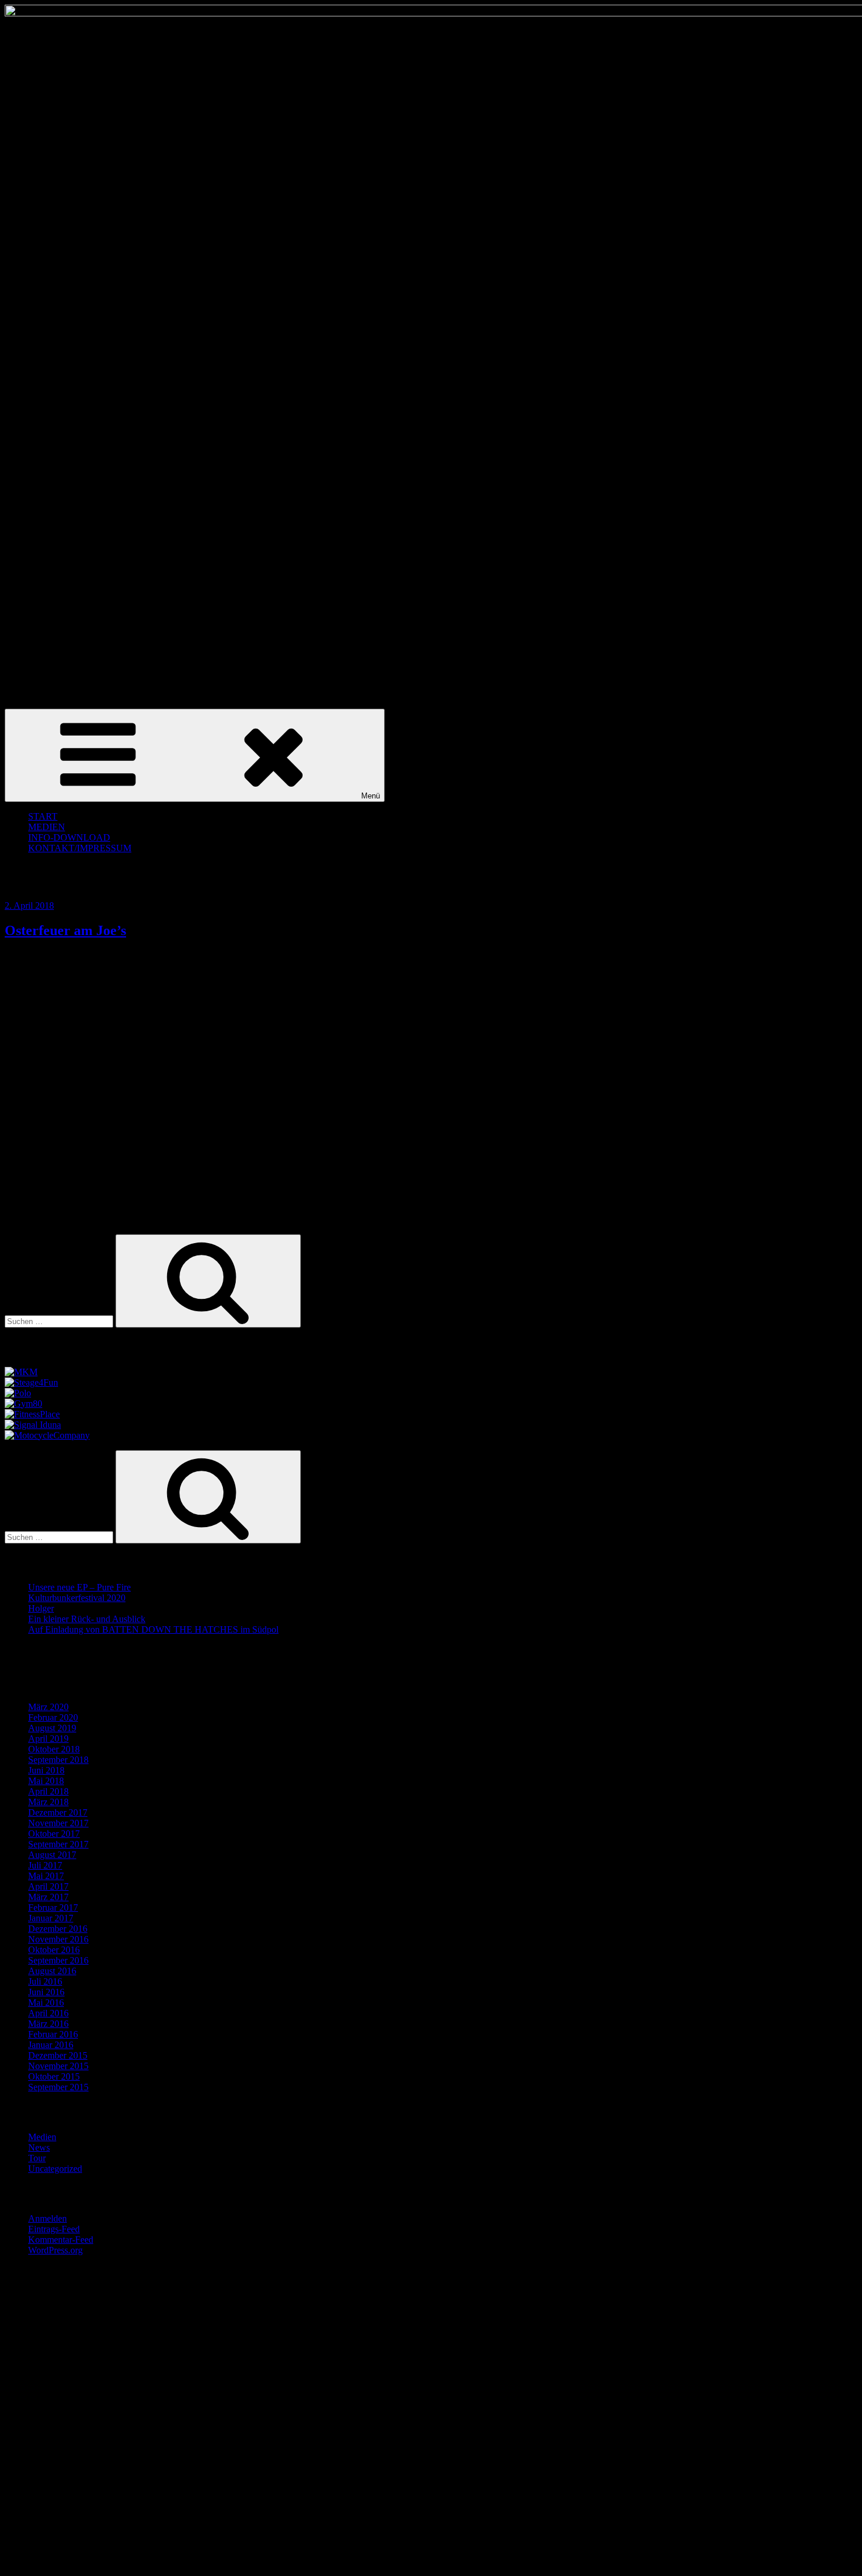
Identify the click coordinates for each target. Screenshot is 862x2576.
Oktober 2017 (54, 1834)
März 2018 (48, 1802)
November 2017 (58, 1823)
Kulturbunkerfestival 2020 (77, 1598)
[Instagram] (116, 2471)
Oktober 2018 (54, 1749)
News (39, 2147)
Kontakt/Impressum (80, 848)
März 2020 (48, 1707)
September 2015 (58, 2087)
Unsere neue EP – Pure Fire (79, 1587)
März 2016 (48, 2024)
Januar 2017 (51, 1918)
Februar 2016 (53, 2034)
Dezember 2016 (58, 1929)
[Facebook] (116, 2380)
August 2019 (52, 1728)
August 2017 (52, 1855)
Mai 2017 (46, 1876)
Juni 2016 (46, 1992)
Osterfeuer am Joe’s (65, 930)
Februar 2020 (53, 1717)
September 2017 (58, 1844)
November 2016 (58, 1939)
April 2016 (48, 2013)
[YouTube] (116, 2561)
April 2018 (48, 1791)
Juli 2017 (45, 1865)
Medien (42, 2137)
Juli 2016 (45, 1981)
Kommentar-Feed (61, 2240)
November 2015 (58, 2066)
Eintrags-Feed (54, 2229)
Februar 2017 (53, 1908)
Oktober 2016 (54, 1950)
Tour (37, 2158)
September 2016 (58, 1960)
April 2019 (48, 1739)
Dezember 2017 (58, 1812)
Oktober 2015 (54, 2076)
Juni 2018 (46, 1770)
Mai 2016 (46, 2003)
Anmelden (47, 2218)
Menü (371, 796)
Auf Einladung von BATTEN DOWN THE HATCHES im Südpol (153, 1629)
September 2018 (58, 1760)
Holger (41, 1608)
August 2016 (52, 1971)
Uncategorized (55, 2169)
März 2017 (48, 1897)
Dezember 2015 (58, 2055)
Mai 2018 (46, 1781)
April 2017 (48, 1886)
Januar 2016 (51, 2045)
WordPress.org (55, 2250)
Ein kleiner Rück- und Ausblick (87, 1619)
